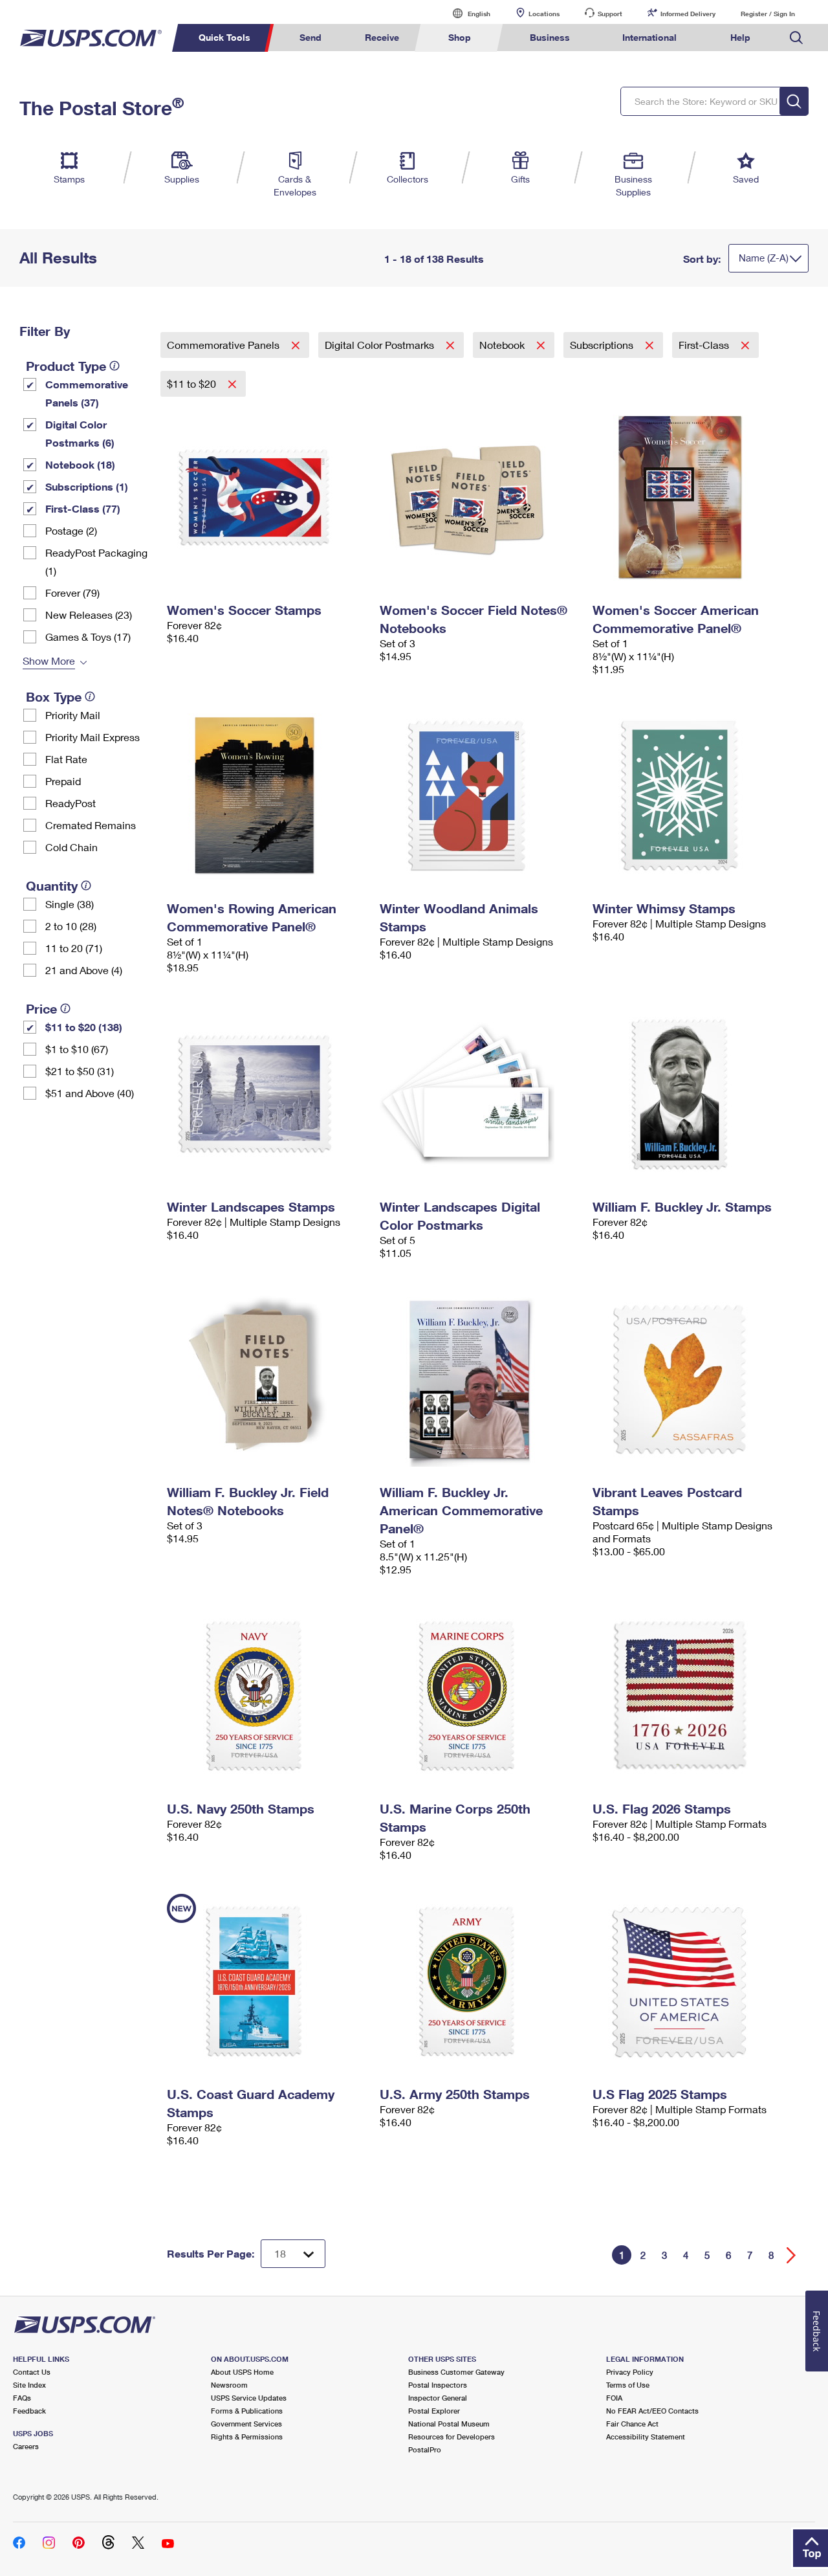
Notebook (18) (80, 464)
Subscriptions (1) (87, 486)
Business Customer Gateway (456, 2372)
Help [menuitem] (740, 37)
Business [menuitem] (550, 37)
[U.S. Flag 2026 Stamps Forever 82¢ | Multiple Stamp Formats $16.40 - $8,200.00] (692, 1696)
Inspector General (438, 2398)
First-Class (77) (83, 508)
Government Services (246, 2424)
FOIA (614, 2398)
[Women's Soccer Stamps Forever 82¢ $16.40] (267, 497)
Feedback (29, 2411)
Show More (49, 661)
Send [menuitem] (310, 37)
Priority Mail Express (93, 737)
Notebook (503, 345)
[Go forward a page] (791, 2255)
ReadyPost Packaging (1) (96, 561)
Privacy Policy (630, 2372)
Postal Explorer (434, 2411)
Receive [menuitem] (382, 37)
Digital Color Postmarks (381, 345)
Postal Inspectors (438, 2385)
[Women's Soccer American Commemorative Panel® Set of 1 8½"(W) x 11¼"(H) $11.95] (692, 497)
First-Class (705, 345)
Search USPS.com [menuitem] (796, 38)
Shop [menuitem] (460, 37)
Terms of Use (628, 2385)
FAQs (22, 2398)
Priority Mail (73, 715)
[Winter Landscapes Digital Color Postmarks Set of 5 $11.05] (480, 1094)
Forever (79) (72, 593)
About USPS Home (242, 2372)
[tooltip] (114, 366)
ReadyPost (71, 803)
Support (610, 14)
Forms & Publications (247, 2411)
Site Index (29, 2385)
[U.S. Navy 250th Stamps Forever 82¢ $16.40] (267, 1696)
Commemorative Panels (224, 345)
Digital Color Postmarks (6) (80, 433)
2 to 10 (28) (71, 926)
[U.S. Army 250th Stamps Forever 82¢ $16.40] (480, 1981)
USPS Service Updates (249, 2398)
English (466, 13)
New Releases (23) (89, 615)
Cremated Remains (91, 825)
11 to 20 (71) (74, 948)
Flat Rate (66, 759)
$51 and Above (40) (90, 1093)
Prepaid (63, 781)
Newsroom (229, 2385)
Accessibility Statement (646, 2437)
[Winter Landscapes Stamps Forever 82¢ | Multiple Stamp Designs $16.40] (267, 1094)
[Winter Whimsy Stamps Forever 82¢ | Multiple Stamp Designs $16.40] (692, 795)
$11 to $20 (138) (84, 1027)
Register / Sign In (768, 14)
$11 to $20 (193, 383)
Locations (544, 14)
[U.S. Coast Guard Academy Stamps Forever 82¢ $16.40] (267, 1981)
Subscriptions (603, 345)
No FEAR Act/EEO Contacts (652, 2411)
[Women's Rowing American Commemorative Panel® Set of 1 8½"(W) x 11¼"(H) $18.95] (267, 795)
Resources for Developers (452, 2437)
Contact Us (32, 2372)
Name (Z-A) (764, 258)
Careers (26, 2446)
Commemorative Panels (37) (87, 393)
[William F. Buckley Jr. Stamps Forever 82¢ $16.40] (692, 1094)
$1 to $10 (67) (77, 1049)
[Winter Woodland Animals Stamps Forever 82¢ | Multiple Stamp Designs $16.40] (480, 795)
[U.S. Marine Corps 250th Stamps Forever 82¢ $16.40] (480, 1696)
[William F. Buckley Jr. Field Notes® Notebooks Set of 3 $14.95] (267, 1379)
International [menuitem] (649, 37)
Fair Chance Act (632, 2424)
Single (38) (70, 904)
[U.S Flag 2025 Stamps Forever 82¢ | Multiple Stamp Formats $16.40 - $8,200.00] (692, 1981)
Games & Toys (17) (88, 637)
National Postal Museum (449, 2424)
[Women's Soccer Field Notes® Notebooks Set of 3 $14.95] (480, 497)
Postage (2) (71, 530)
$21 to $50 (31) (80, 1071)
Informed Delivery (688, 14)
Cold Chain (71, 847)
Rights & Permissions (247, 2437)
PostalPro (425, 2449)
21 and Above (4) (84, 970)
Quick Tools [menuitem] (224, 37)
